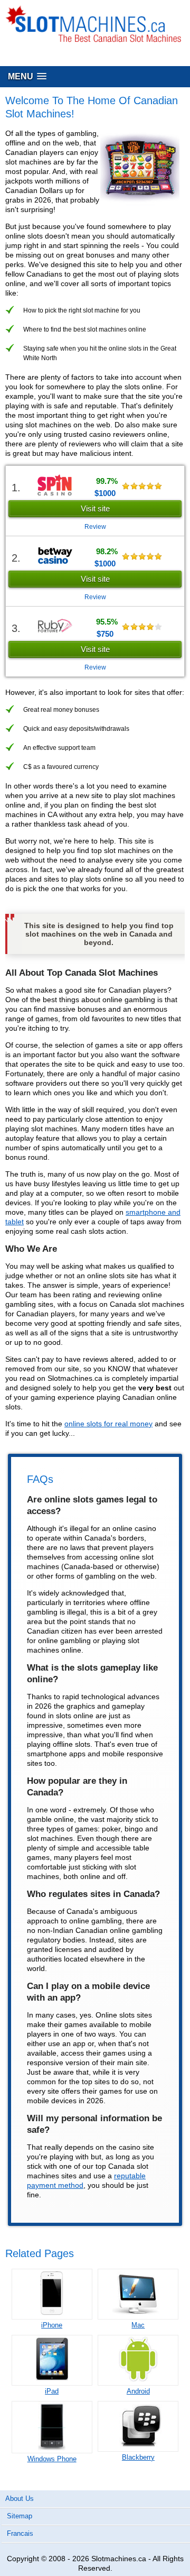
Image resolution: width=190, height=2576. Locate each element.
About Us (20, 2499)
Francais (20, 2533)
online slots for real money (108, 1424)
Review (95, 527)
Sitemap (20, 2516)
